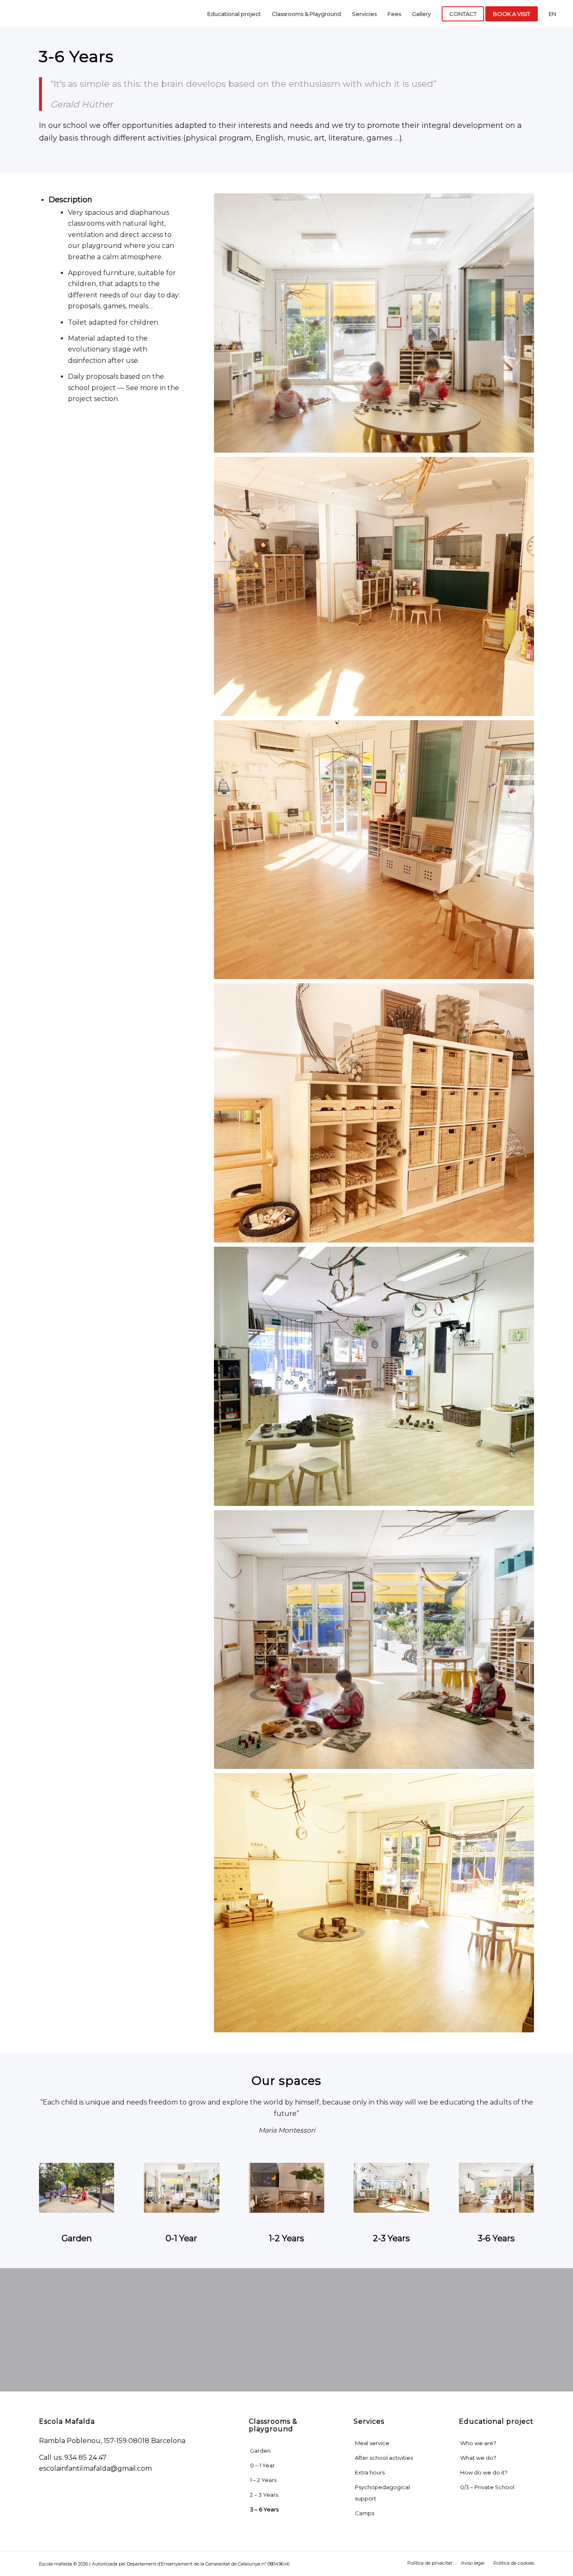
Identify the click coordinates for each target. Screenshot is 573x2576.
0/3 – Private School (487, 2487)
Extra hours (370, 2472)
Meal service (372, 2443)
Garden (260, 2451)
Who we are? (478, 2443)
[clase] (286, 2188)
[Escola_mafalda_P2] (391, 2188)
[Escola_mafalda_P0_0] (181, 2188)
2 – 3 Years (264, 2495)
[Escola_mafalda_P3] (496, 2188)
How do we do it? (484, 2472)
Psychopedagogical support (382, 2493)
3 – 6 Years (264, 2509)
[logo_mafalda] (74, 14)
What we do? (478, 2458)
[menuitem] (234, 14)
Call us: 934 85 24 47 (73, 2457)
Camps (365, 2513)
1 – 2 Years (263, 2480)
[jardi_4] (77, 2188)
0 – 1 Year (262, 2465)
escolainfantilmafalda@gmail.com (95, 2468)
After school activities (384, 2458)
